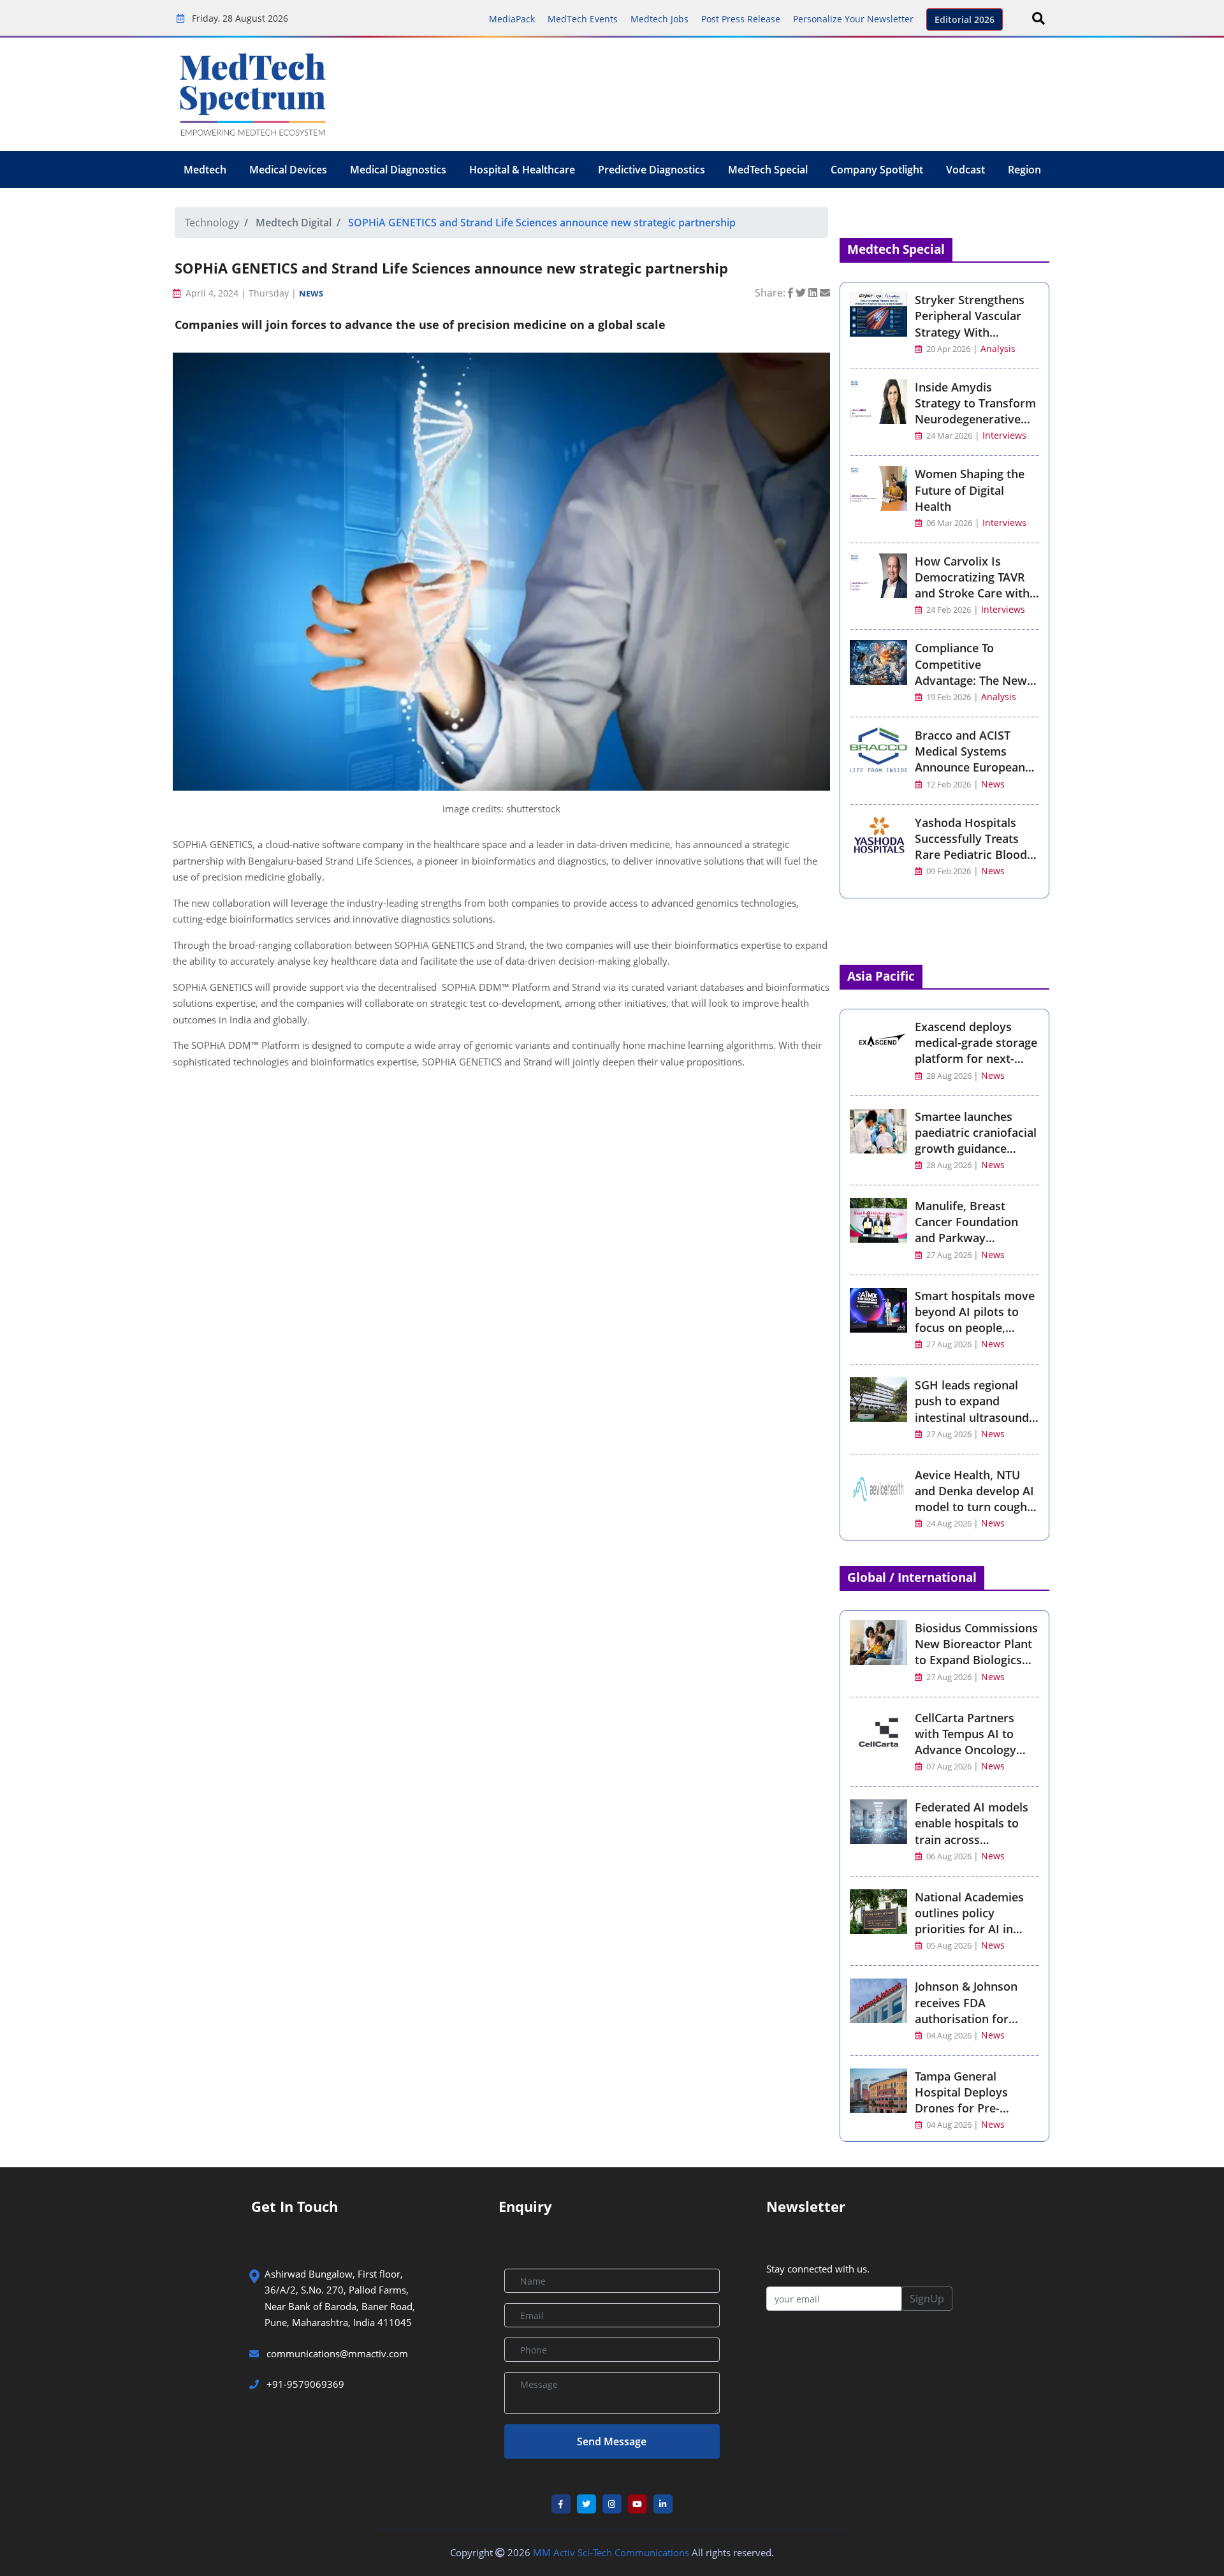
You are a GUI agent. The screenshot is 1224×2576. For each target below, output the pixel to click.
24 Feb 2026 (948, 610)
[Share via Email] (825, 293)
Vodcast (965, 170)
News (311, 293)
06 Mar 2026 (948, 523)
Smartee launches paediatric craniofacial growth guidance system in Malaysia (976, 1141)
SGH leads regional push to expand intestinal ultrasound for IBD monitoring (972, 1409)
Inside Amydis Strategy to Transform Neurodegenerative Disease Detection (975, 411)
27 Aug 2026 (949, 1255)
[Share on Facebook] (792, 293)
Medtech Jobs (659, 19)
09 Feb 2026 (948, 871)
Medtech (205, 170)
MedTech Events (583, 19)
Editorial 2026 (965, 19)
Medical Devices (288, 170)
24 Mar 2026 (948, 436)
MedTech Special (768, 170)
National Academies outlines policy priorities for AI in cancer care (969, 1921)
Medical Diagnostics (398, 170)
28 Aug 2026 (949, 1076)
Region (1024, 170)
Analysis (998, 348)
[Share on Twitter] (802, 293)
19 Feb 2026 (948, 697)
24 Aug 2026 (949, 1524)
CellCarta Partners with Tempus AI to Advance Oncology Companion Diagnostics (965, 1750)
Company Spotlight (877, 170)
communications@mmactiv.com (336, 2353)
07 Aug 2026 (949, 1767)
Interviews (1004, 435)
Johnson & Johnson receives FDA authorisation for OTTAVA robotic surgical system (966, 2018)
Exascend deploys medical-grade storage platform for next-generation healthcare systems (976, 1059)
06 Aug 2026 (949, 1856)
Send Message (612, 2441)
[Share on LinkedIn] (814, 293)
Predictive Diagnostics (652, 170)
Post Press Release (741, 19)
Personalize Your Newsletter (853, 19)
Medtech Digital (294, 223)
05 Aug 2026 (949, 1946)
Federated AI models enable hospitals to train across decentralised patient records (973, 1839)
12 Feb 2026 (948, 785)
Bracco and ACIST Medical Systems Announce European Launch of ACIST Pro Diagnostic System (970, 767)
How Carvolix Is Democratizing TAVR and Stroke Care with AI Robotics (972, 585)
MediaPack (512, 19)
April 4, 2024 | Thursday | (241, 293)
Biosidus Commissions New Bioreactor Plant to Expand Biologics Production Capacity (976, 1652)
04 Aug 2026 (949, 2036)
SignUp (927, 2299)
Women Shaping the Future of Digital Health (970, 490)
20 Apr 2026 (947, 349)
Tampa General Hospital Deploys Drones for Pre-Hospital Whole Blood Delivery (974, 2108)
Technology (212, 223)
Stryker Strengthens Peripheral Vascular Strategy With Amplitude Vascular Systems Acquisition (970, 332)
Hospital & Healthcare (522, 170)
